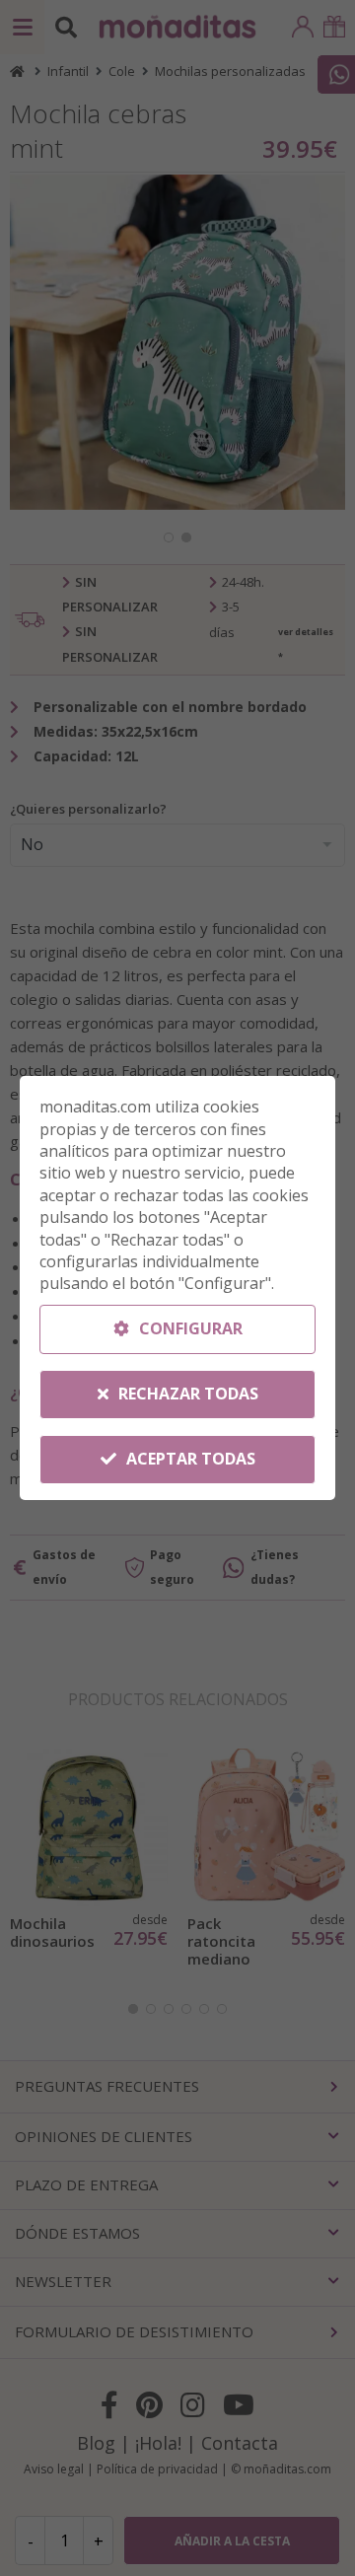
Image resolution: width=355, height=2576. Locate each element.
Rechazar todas (186, 1394)
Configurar (189, 1328)
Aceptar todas (189, 1459)
